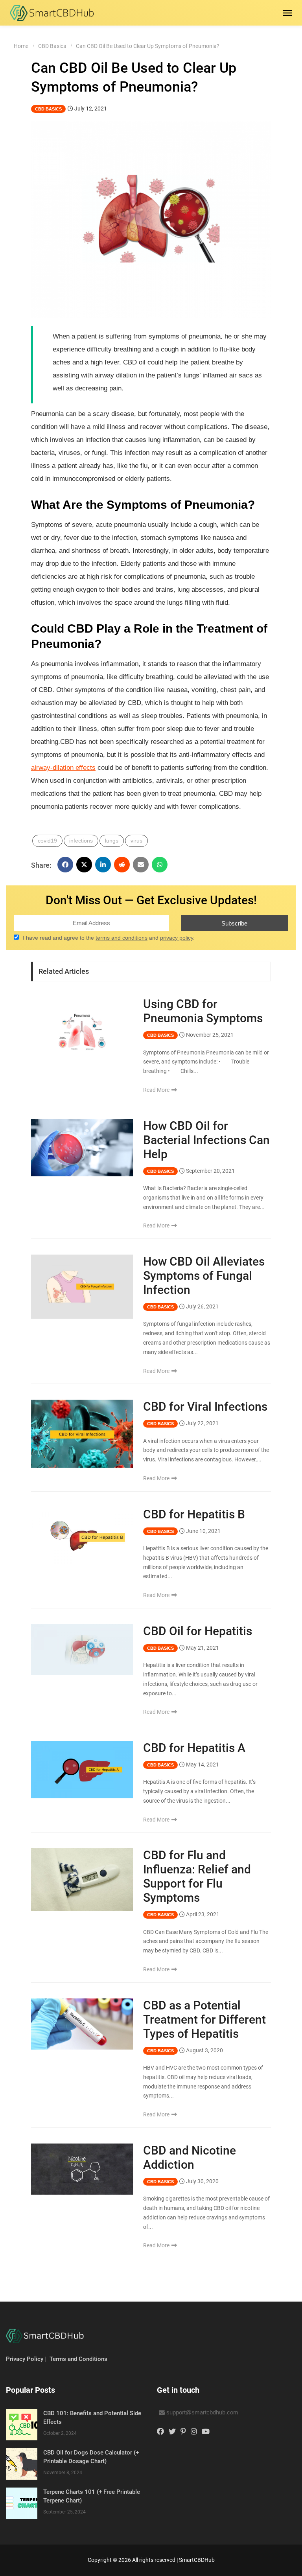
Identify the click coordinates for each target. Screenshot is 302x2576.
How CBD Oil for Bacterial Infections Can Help (206, 1140)
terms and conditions (122, 938)
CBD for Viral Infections (205, 1407)
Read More (157, 1090)
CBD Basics (52, 46)
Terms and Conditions (78, 2359)
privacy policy (177, 938)
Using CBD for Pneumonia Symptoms (203, 1011)
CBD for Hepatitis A (194, 1748)
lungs (112, 841)
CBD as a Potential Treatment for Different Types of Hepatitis (204, 2019)
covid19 (47, 841)
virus (136, 841)
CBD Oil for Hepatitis (198, 1631)
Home (21, 46)
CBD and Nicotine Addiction (190, 2157)
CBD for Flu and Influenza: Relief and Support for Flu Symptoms (197, 1876)
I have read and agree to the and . (109, 938)
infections (81, 841)
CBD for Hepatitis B (194, 1514)
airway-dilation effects (63, 768)
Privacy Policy (25, 2359)
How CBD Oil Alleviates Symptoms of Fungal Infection (204, 1276)
